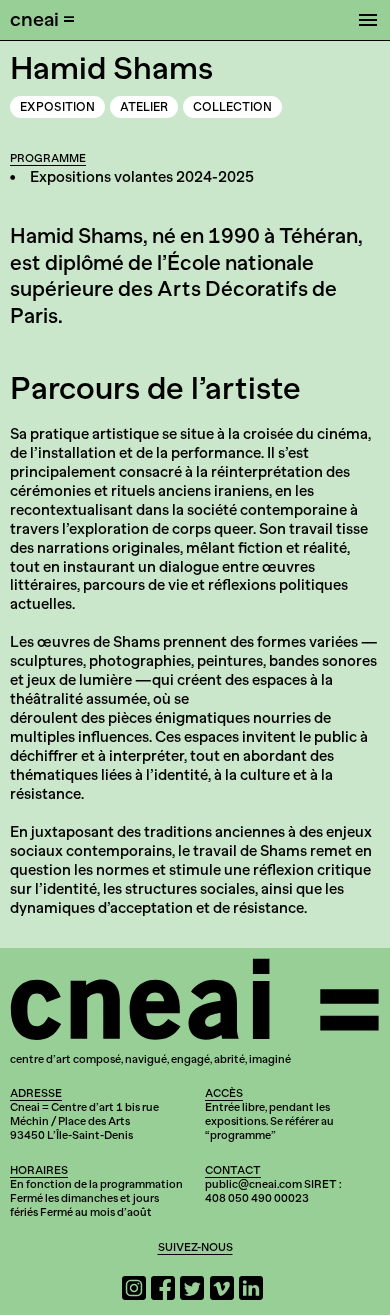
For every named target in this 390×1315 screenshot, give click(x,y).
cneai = (42, 19)
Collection (232, 107)
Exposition (57, 107)
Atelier (144, 107)
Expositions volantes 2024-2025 (142, 177)
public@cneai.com (253, 1184)
